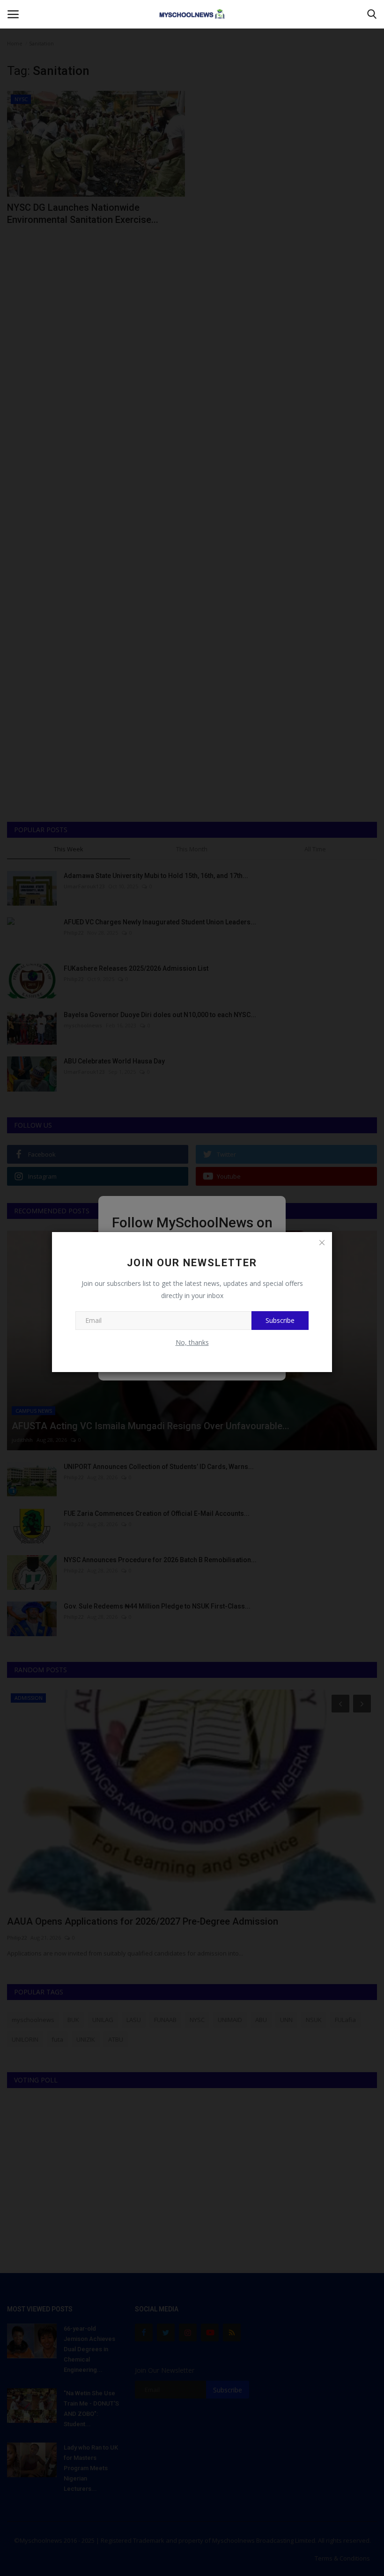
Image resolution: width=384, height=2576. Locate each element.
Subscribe (280, 1320)
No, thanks (192, 1342)
